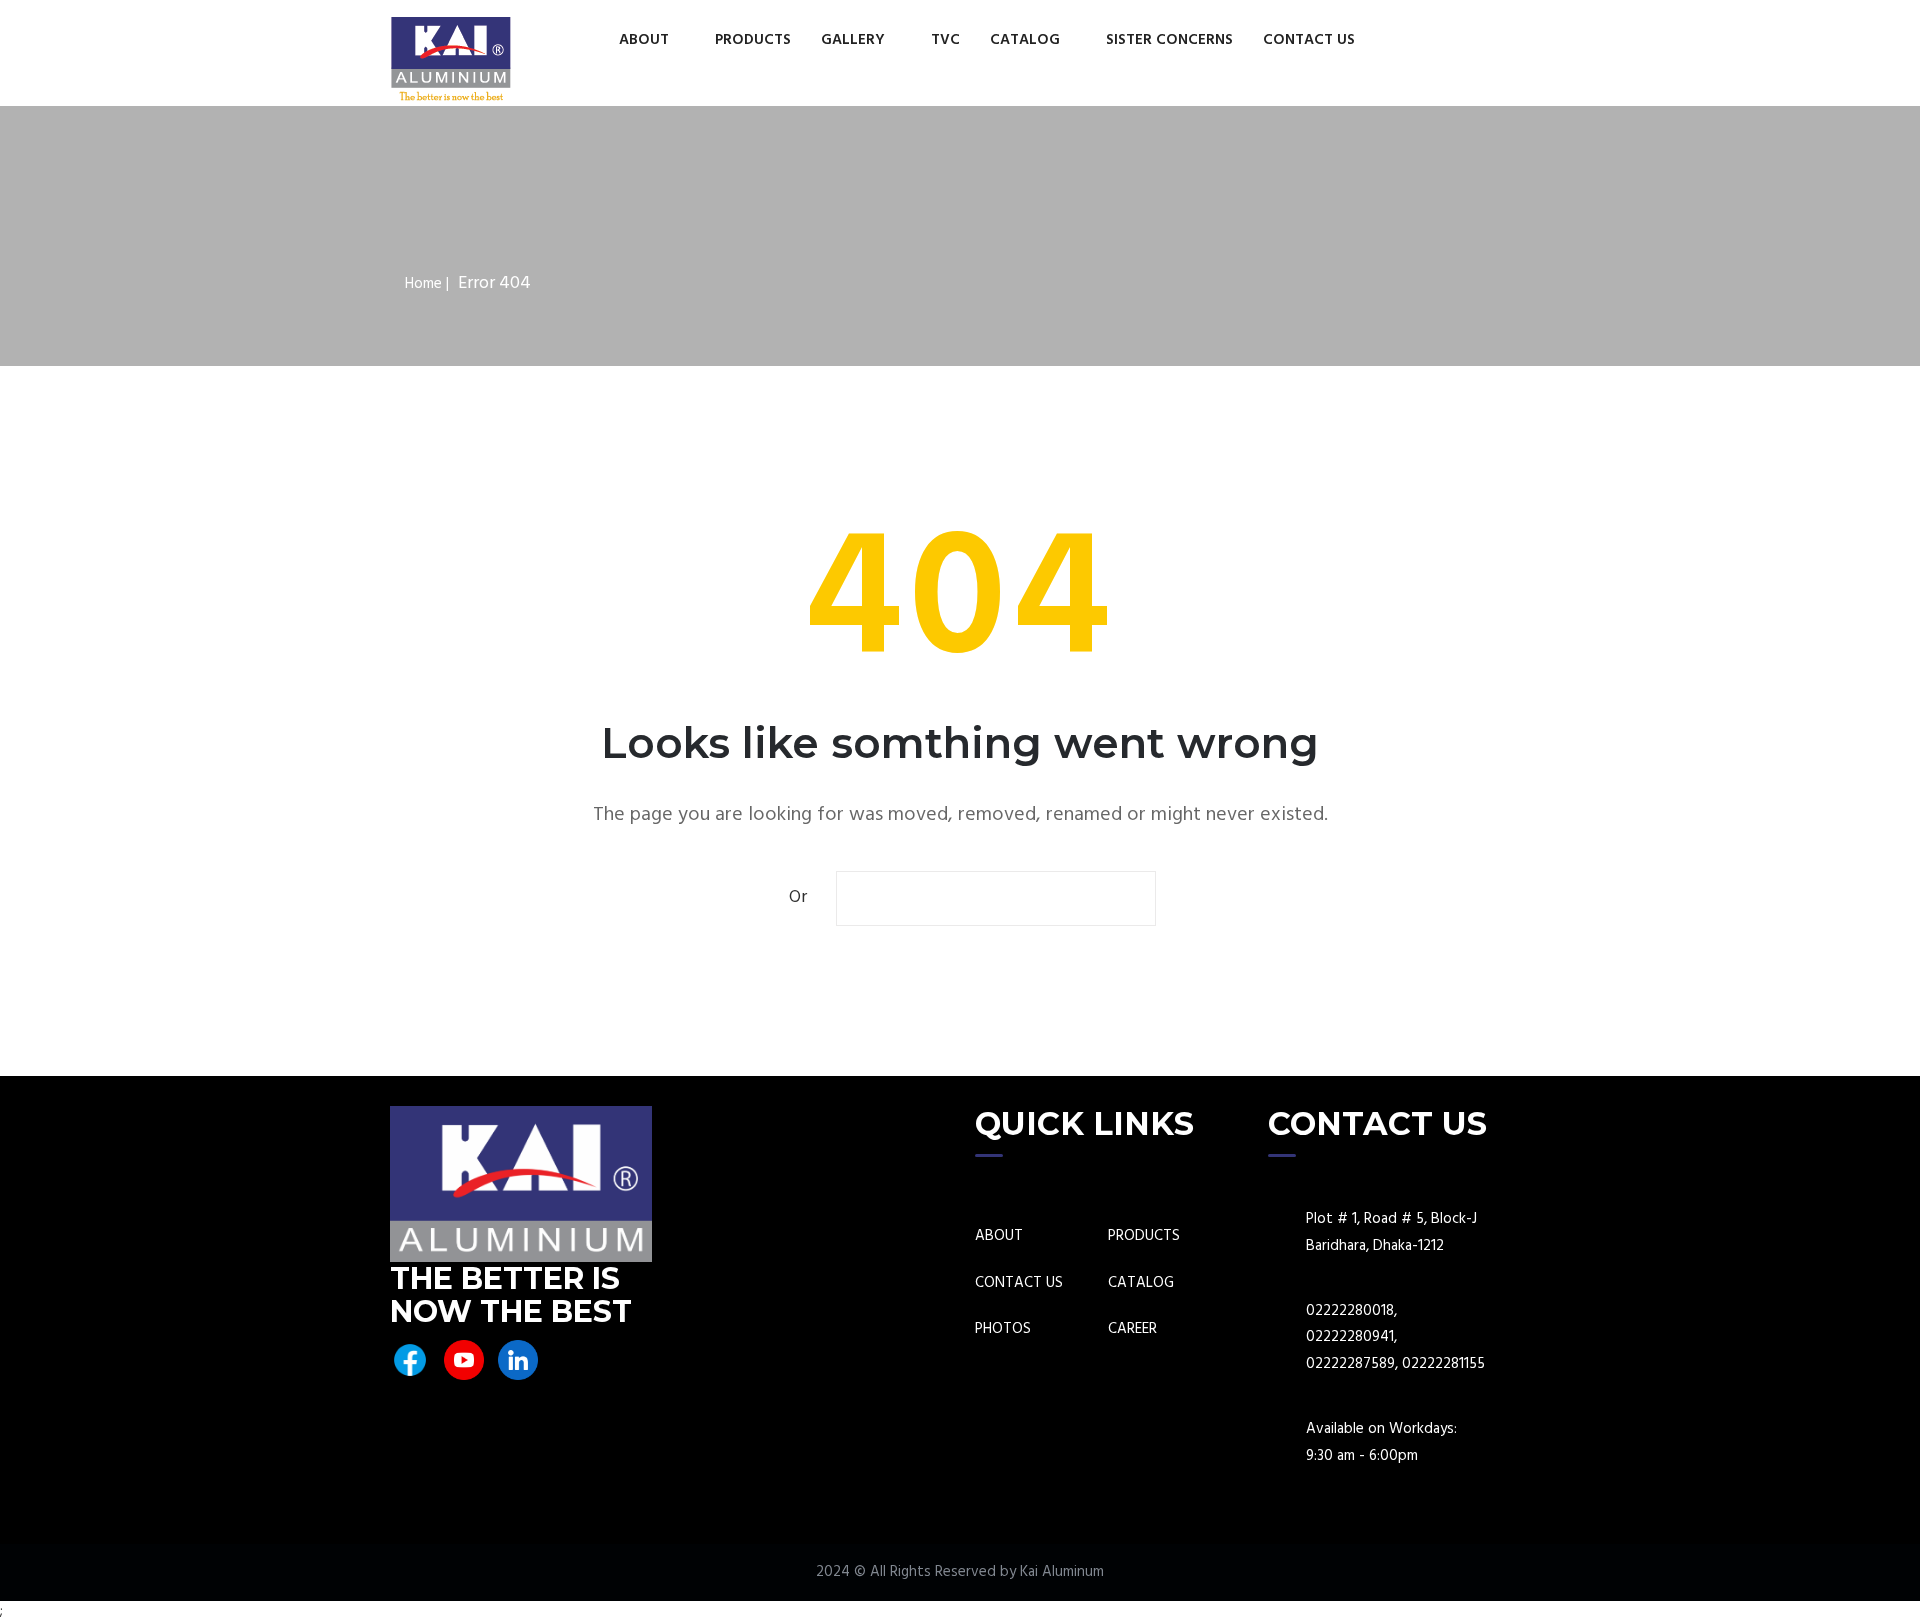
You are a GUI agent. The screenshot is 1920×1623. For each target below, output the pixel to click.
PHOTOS (1003, 1329)
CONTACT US (1309, 40)
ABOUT (646, 40)
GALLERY (855, 40)
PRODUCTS (753, 40)
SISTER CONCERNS (1169, 40)
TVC (945, 40)
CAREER (1132, 1329)
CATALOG (1027, 40)
